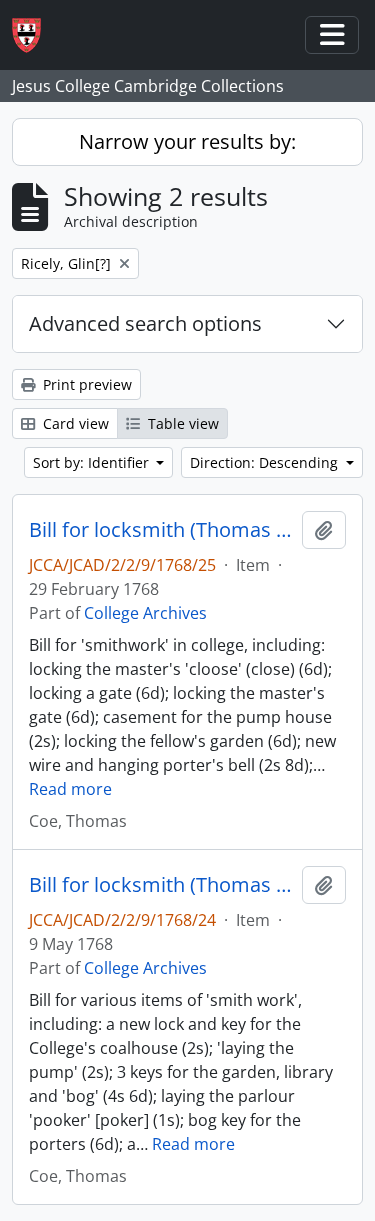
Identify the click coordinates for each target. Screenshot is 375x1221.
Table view (181, 423)
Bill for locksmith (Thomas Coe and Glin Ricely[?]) (161, 530)
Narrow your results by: (187, 141)
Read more (70, 789)
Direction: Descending (266, 462)
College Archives (145, 613)
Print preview (85, 384)
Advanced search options (145, 323)
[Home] (34, 35)
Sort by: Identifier (93, 462)
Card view (74, 423)
